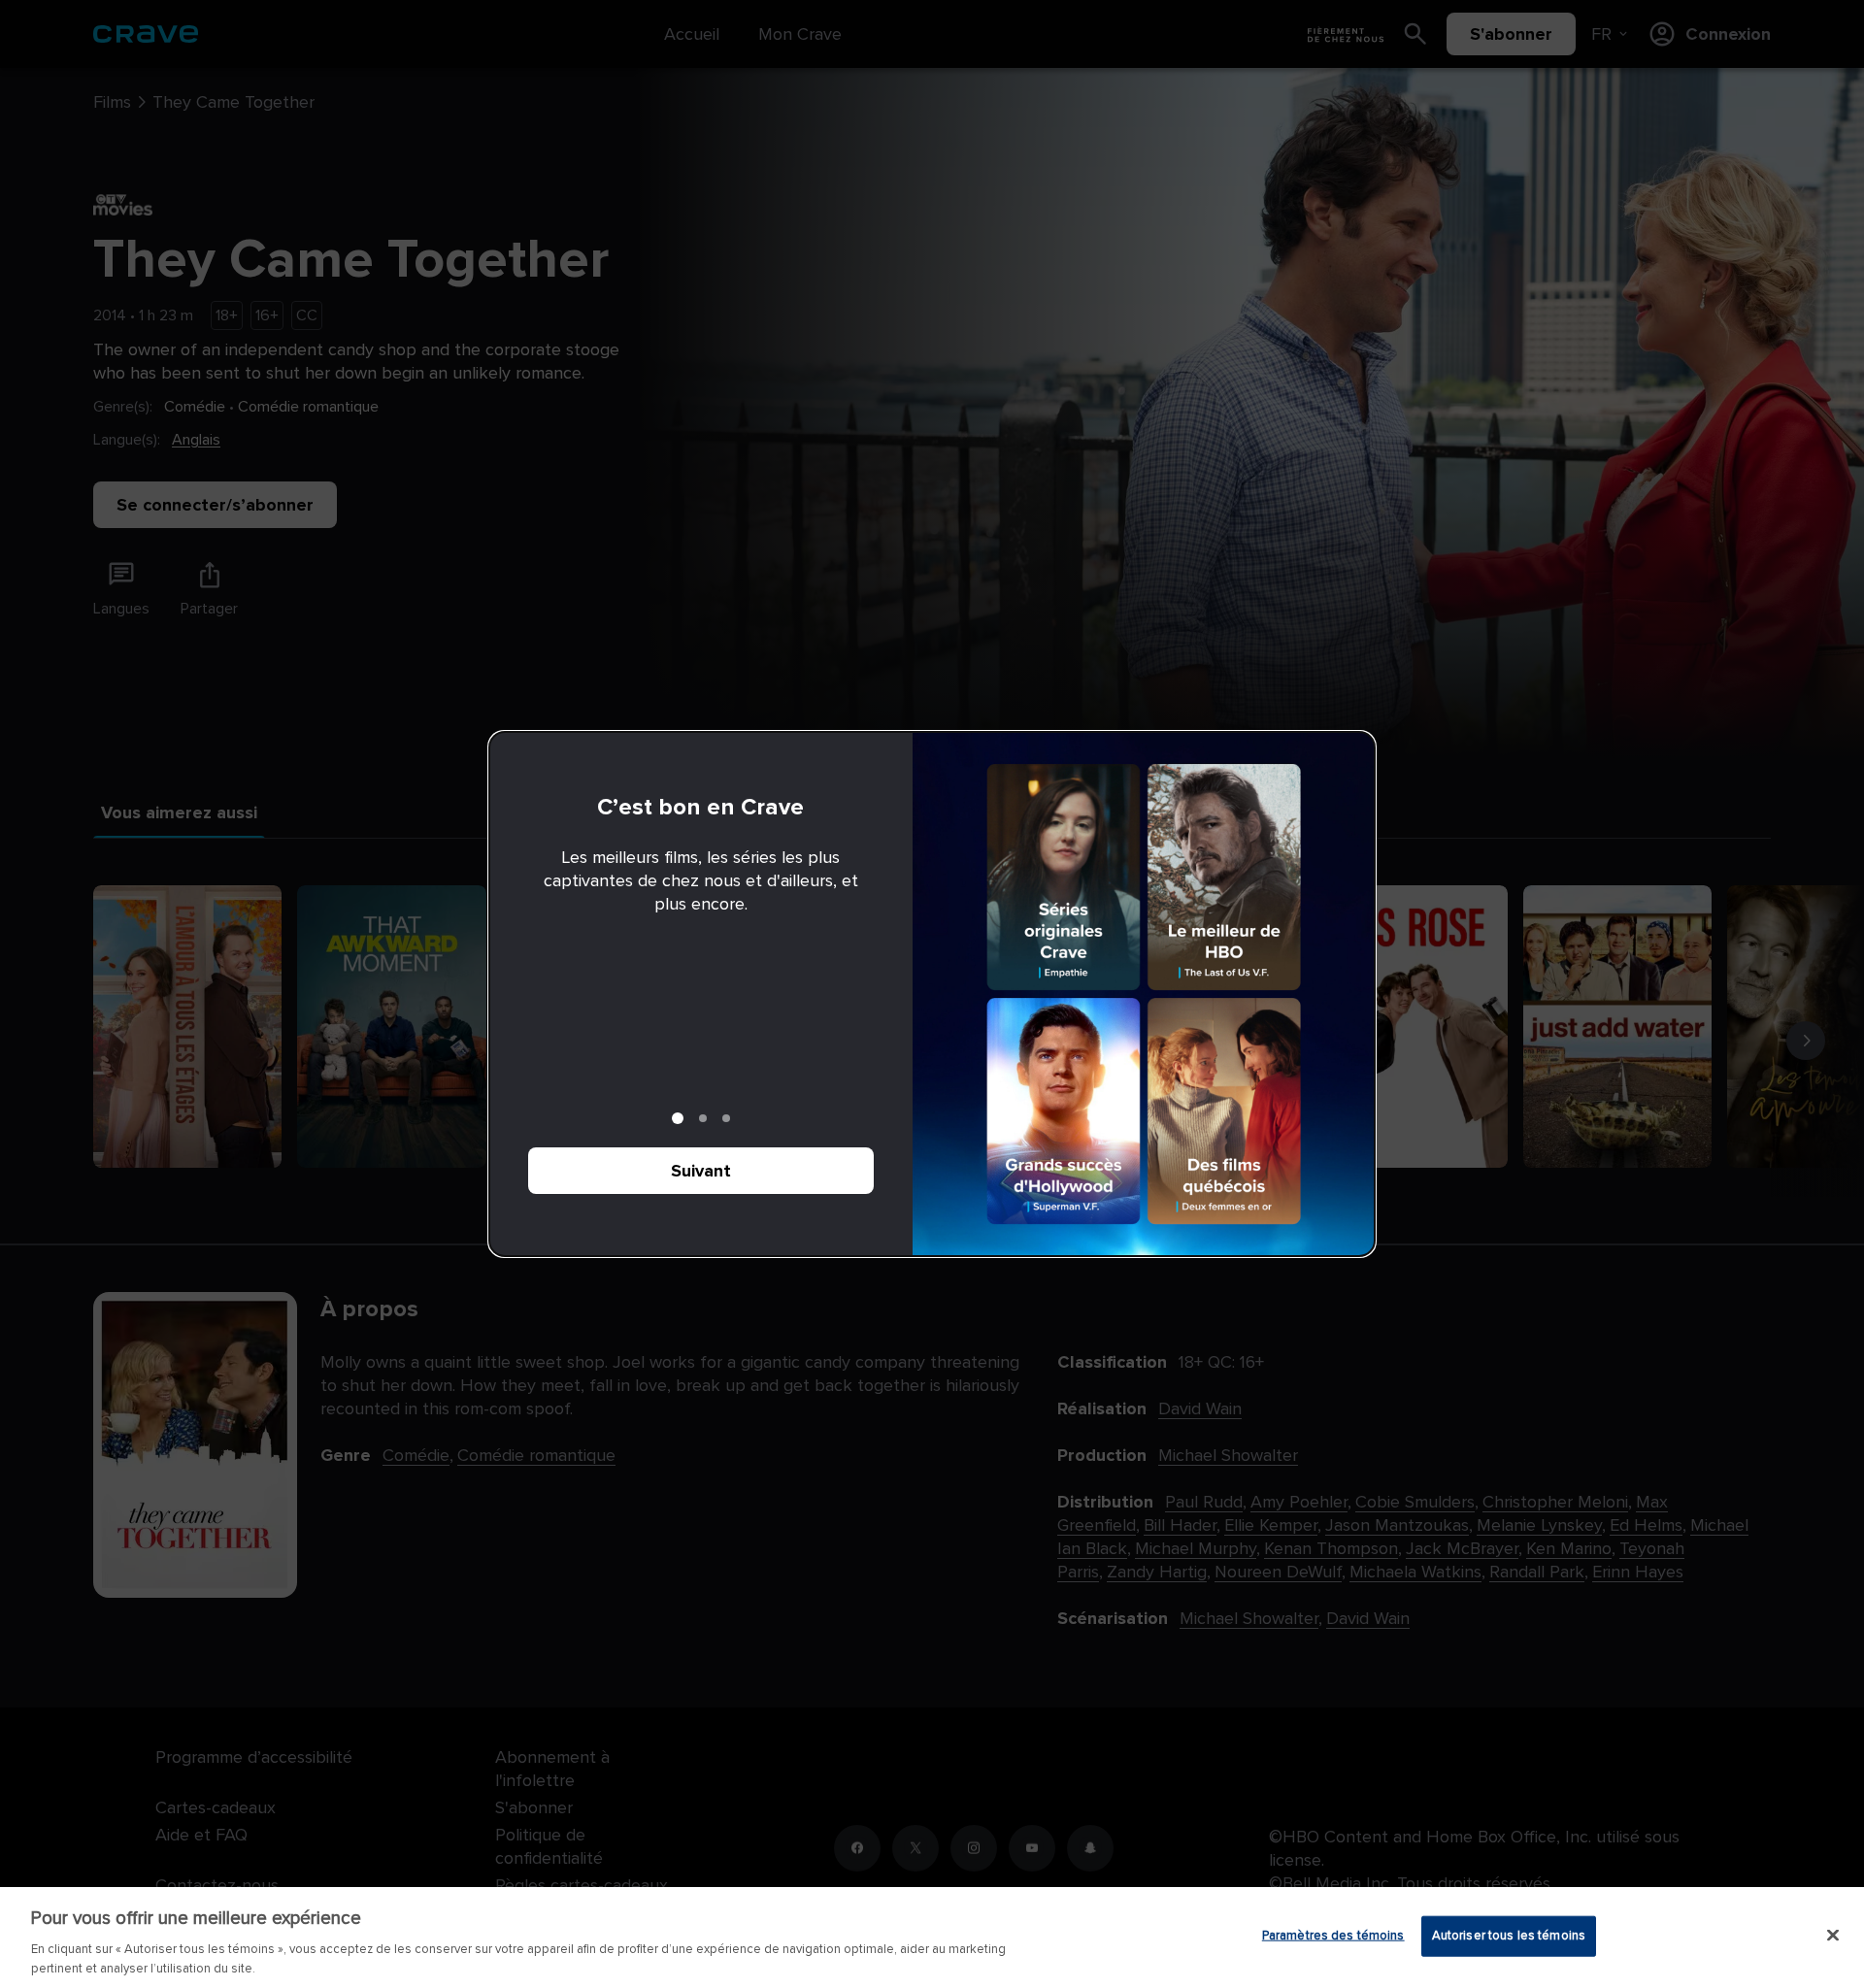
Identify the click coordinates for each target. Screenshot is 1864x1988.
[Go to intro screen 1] (678, 1118)
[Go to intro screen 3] (726, 1118)
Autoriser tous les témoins (1509, 1936)
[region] (932, 1938)
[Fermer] (1833, 1936)
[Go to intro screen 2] (703, 1118)
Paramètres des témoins (1333, 1936)
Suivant (701, 1171)
